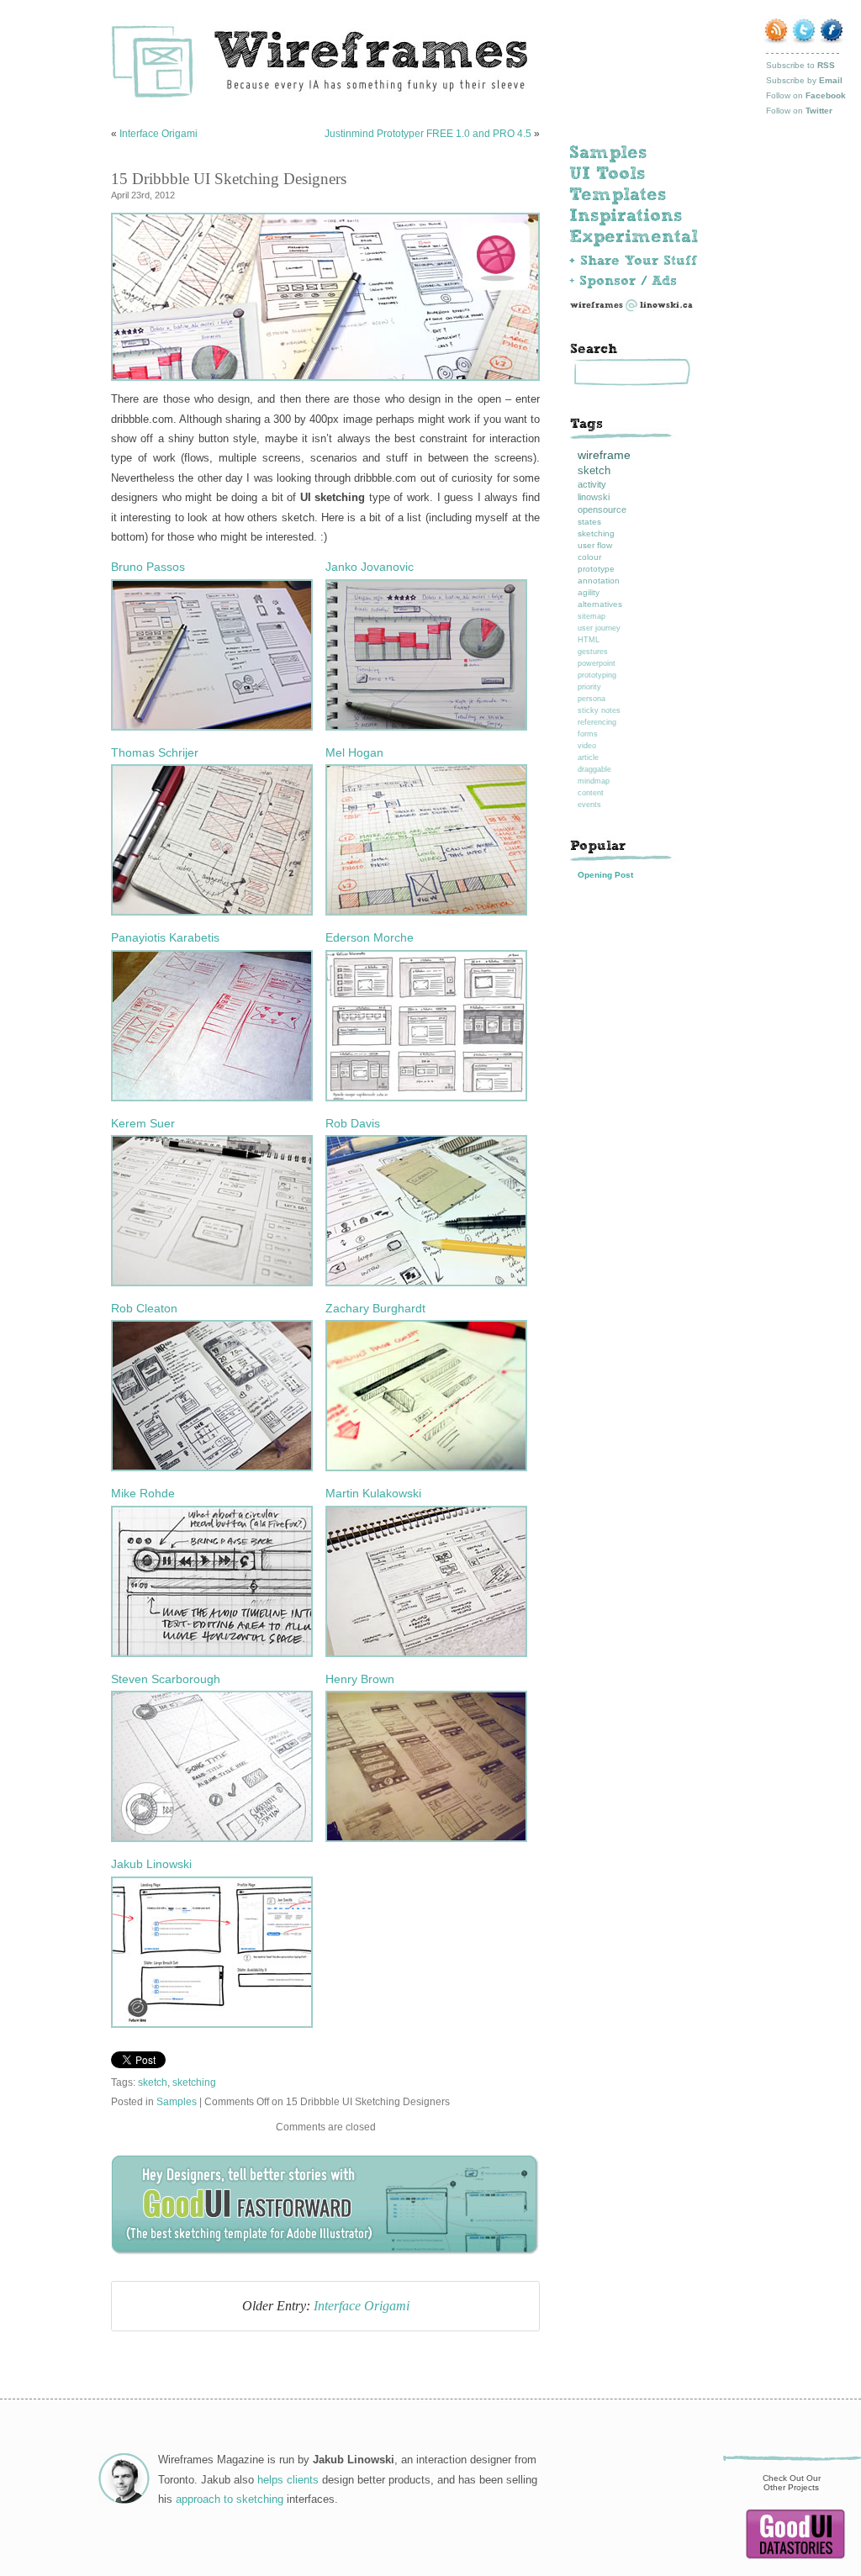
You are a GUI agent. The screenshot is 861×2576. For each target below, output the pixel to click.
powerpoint (597, 663)
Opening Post (605, 875)
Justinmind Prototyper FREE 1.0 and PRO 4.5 (428, 134)
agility (589, 592)
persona (592, 699)
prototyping (597, 675)
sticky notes (599, 710)
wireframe (604, 455)
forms (588, 734)
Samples (177, 2101)
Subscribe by (804, 80)
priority (589, 687)
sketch (153, 2082)
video (587, 746)
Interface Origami (158, 134)
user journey (599, 628)
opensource (602, 509)
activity (592, 484)
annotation (599, 581)
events (589, 805)
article (588, 757)
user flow (595, 545)
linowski (594, 497)
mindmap (594, 781)
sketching (194, 2082)
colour (589, 557)
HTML (589, 640)
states (589, 522)
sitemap (592, 616)
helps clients (288, 2480)
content (591, 793)
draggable (594, 769)
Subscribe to (800, 65)
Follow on (806, 95)
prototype (596, 569)
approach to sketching (230, 2499)
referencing (597, 722)
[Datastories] (795, 2556)
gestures (593, 652)
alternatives (600, 604)
